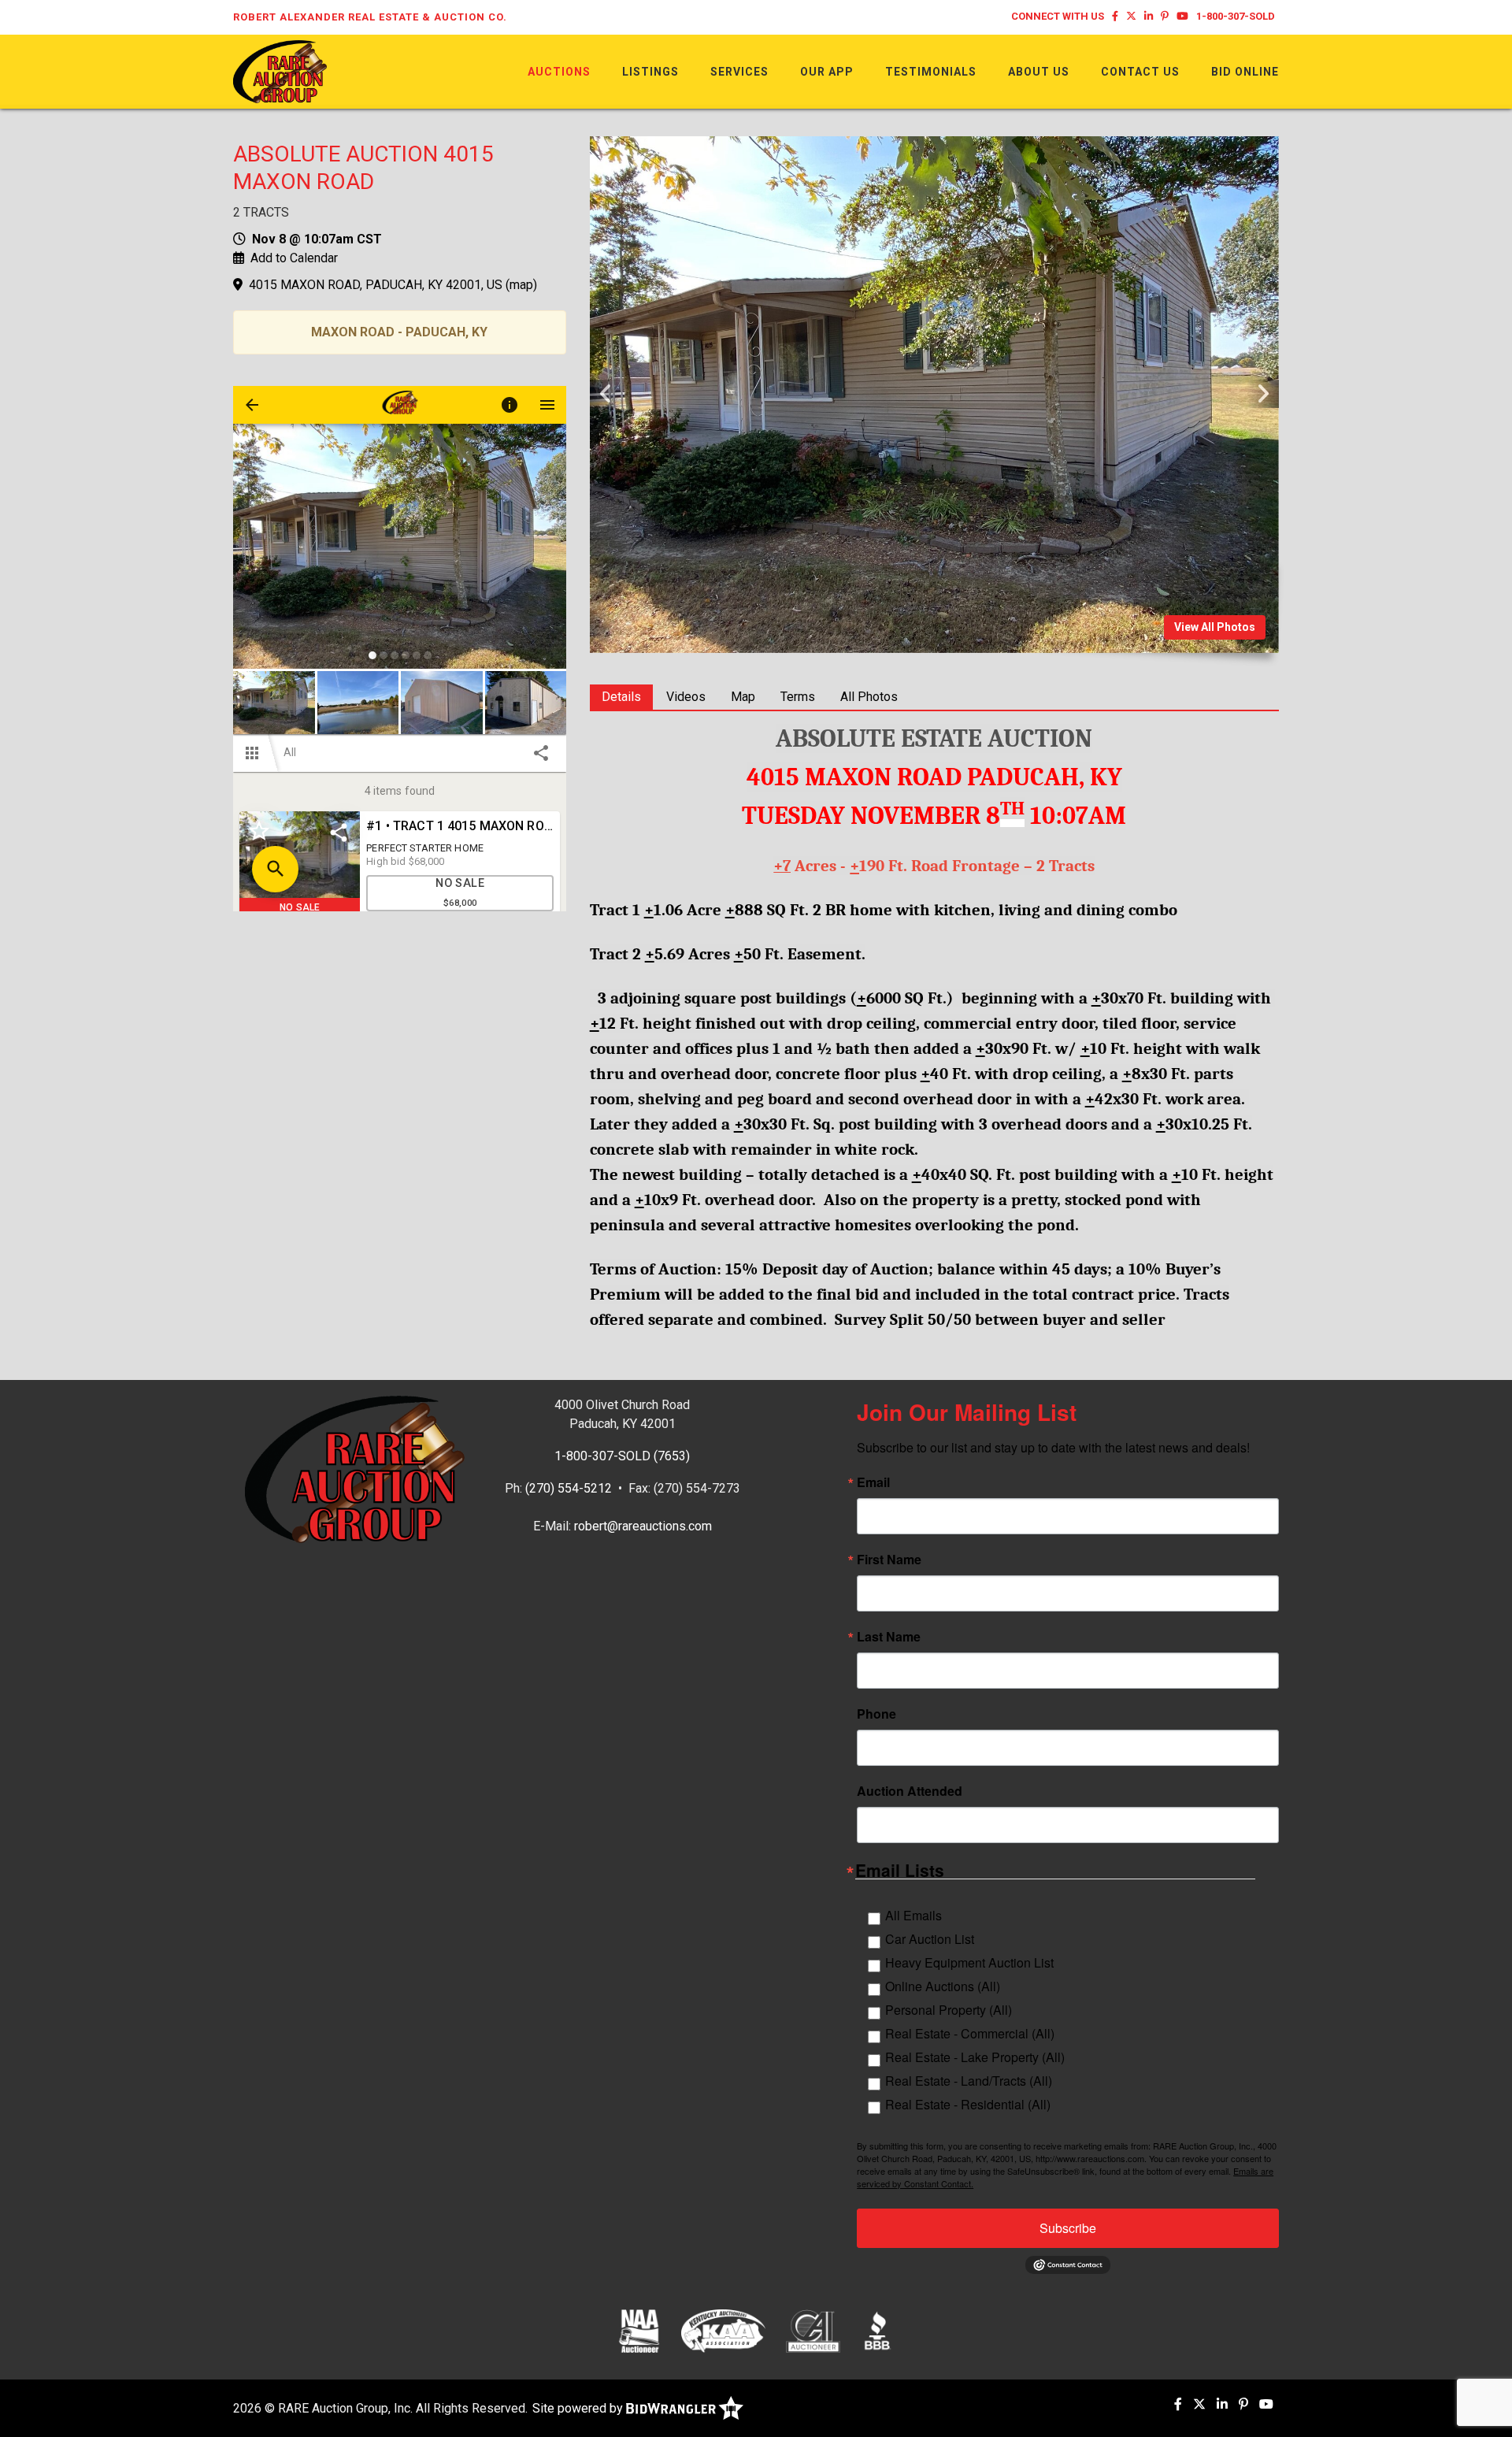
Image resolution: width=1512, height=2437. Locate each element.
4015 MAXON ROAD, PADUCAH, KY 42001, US (376, 285)
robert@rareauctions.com (643, 1526)
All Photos (869, 697)
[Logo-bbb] (878, 2331)
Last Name (889, 1637)
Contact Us (1140, 72)
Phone (876, 1714)
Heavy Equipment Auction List (969, 1962)
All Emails (913, 1915)
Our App (827, 72)
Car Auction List (930, 1939)
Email (873, 1482)
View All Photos (1215, 627)
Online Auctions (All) (943, 1986)
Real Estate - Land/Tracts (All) (969, 2081)
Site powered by (579, 2408)
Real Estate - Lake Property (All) (975, 2057)
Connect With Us (1058, 16)
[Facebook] (1115, 16)
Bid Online (1245, 72)
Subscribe (1068, 2228)
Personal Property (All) (949, 2010)
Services (739, 72)
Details (621, 697)
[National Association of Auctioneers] (639, 2331)
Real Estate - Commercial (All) (970, 2033)
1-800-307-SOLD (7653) (622, 1456)
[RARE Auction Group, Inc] (280, 70)
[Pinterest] (1165, 16)
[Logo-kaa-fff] (723, 2331)
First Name (889, 1560)
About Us (1039, 72)
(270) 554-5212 (569, 1488)
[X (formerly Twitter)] (1131, 16)
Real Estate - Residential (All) (968, 2104)
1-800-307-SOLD (1236, 16)
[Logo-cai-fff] (813, 2331)
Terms (798, 697)
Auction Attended (910, 1791)
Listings (650, 72)
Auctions (559, 72)
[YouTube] (1182, 16)
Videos (686, 697)
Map (743, 697)
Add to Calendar (294, 258)
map (521, 285)
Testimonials (931, 72)
